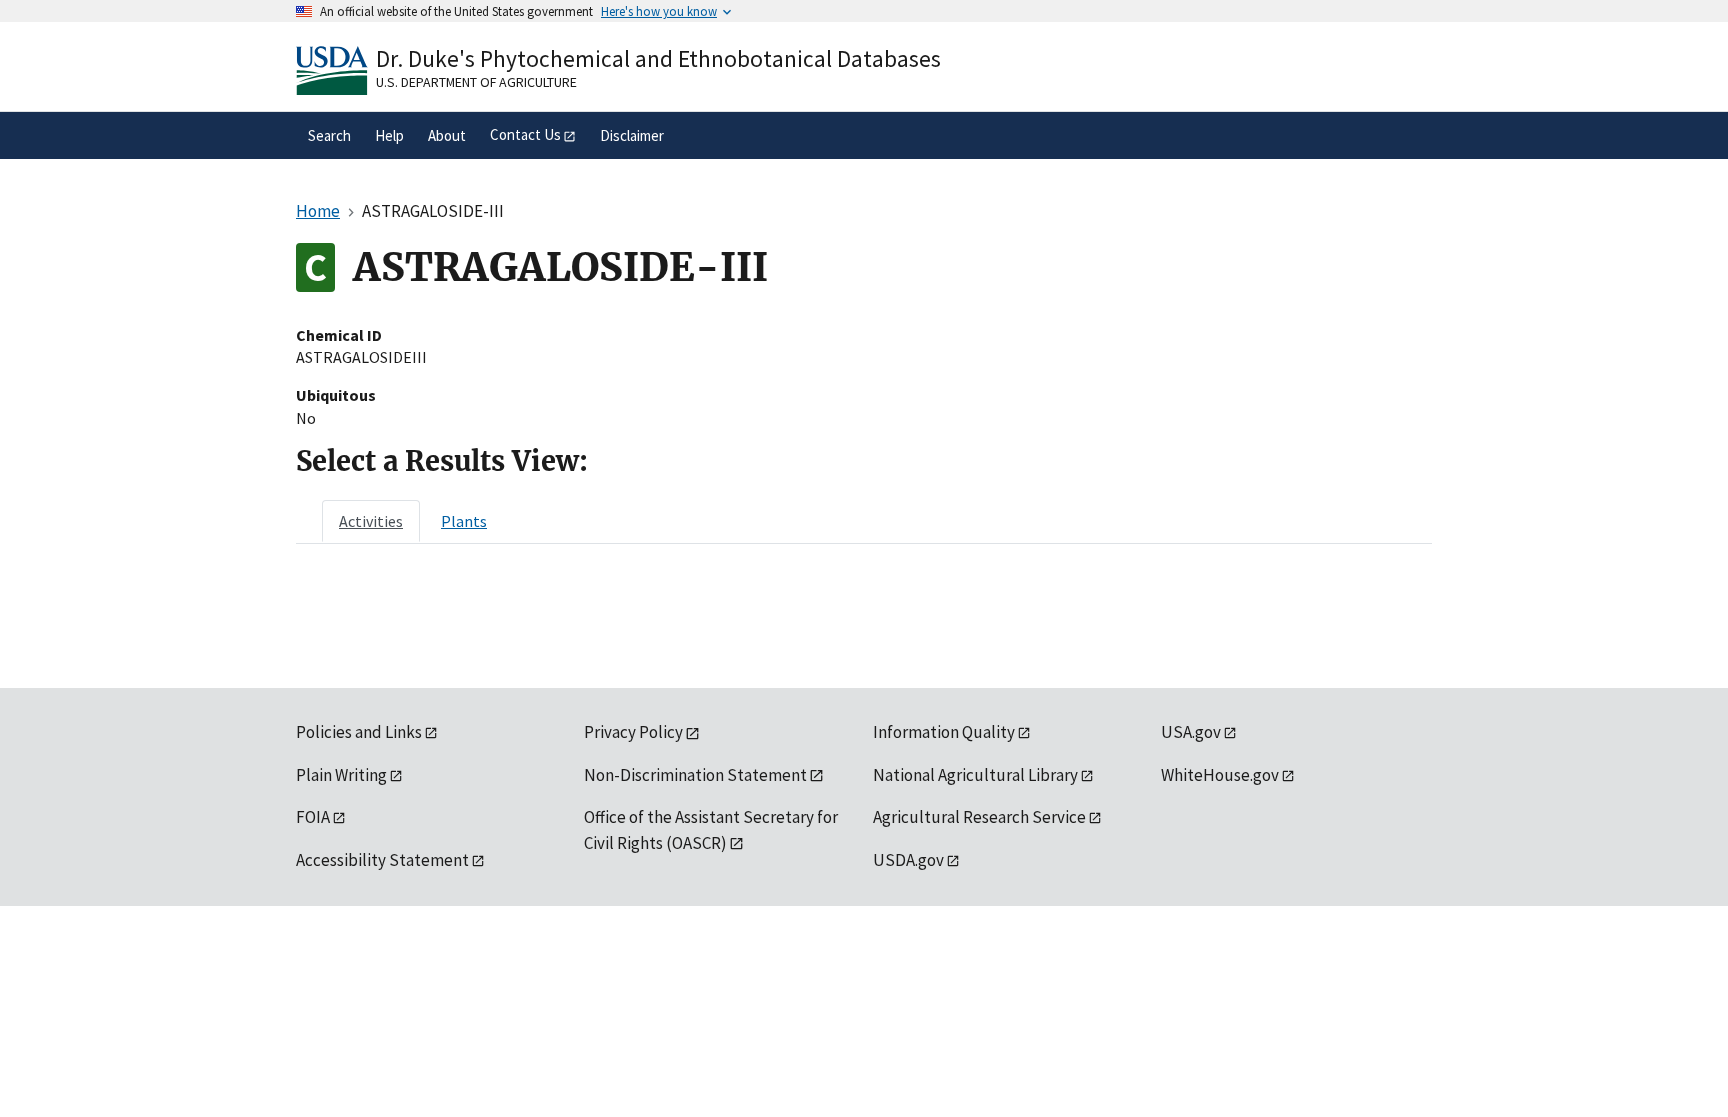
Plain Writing (341, 775)
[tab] (371, 521)
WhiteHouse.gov (1220, 775)
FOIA (313, 817)
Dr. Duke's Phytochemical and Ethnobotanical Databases (658, 58)
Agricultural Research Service (979, 817)
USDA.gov (908, 860)
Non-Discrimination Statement (695, 775)
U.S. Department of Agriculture (476, 82)
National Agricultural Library (975, 775)
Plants (464, 521)
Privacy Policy (633, 732)
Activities (371, 521)
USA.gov (1191, 732)
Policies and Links (359, 732)
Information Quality (944, 732)
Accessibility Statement (382, 860)
